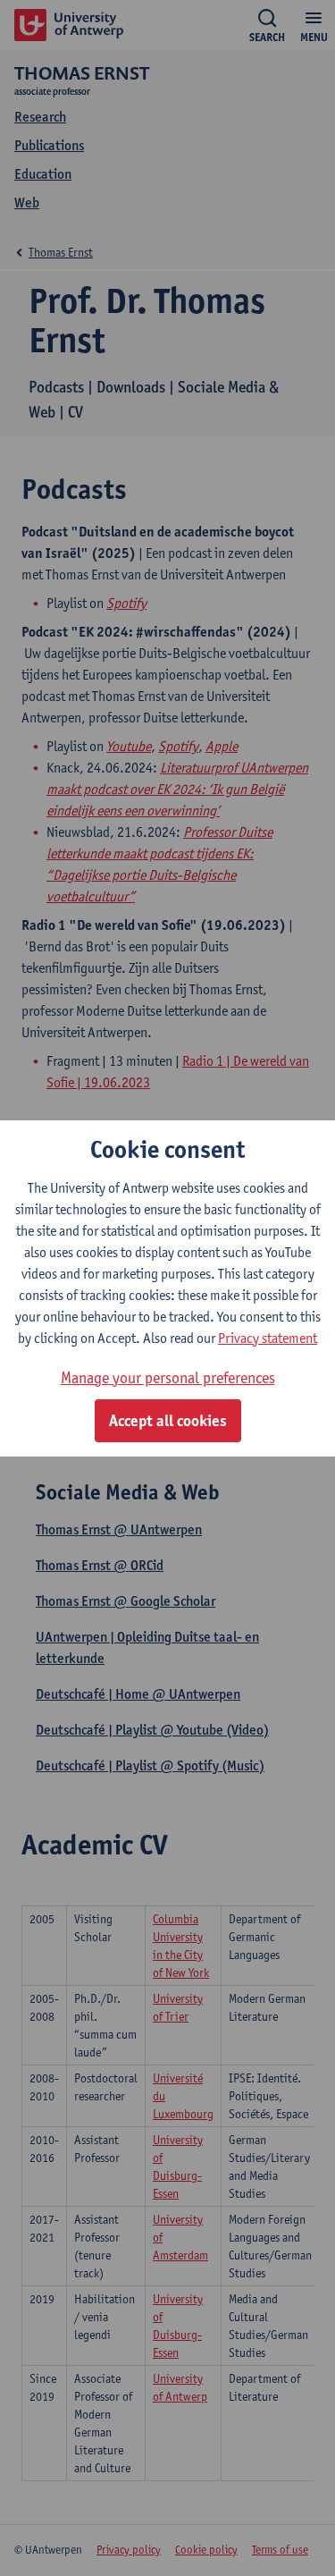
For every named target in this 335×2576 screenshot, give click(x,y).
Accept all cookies (168, 1421)
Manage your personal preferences (168, 1377)
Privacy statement (268, 1338)
